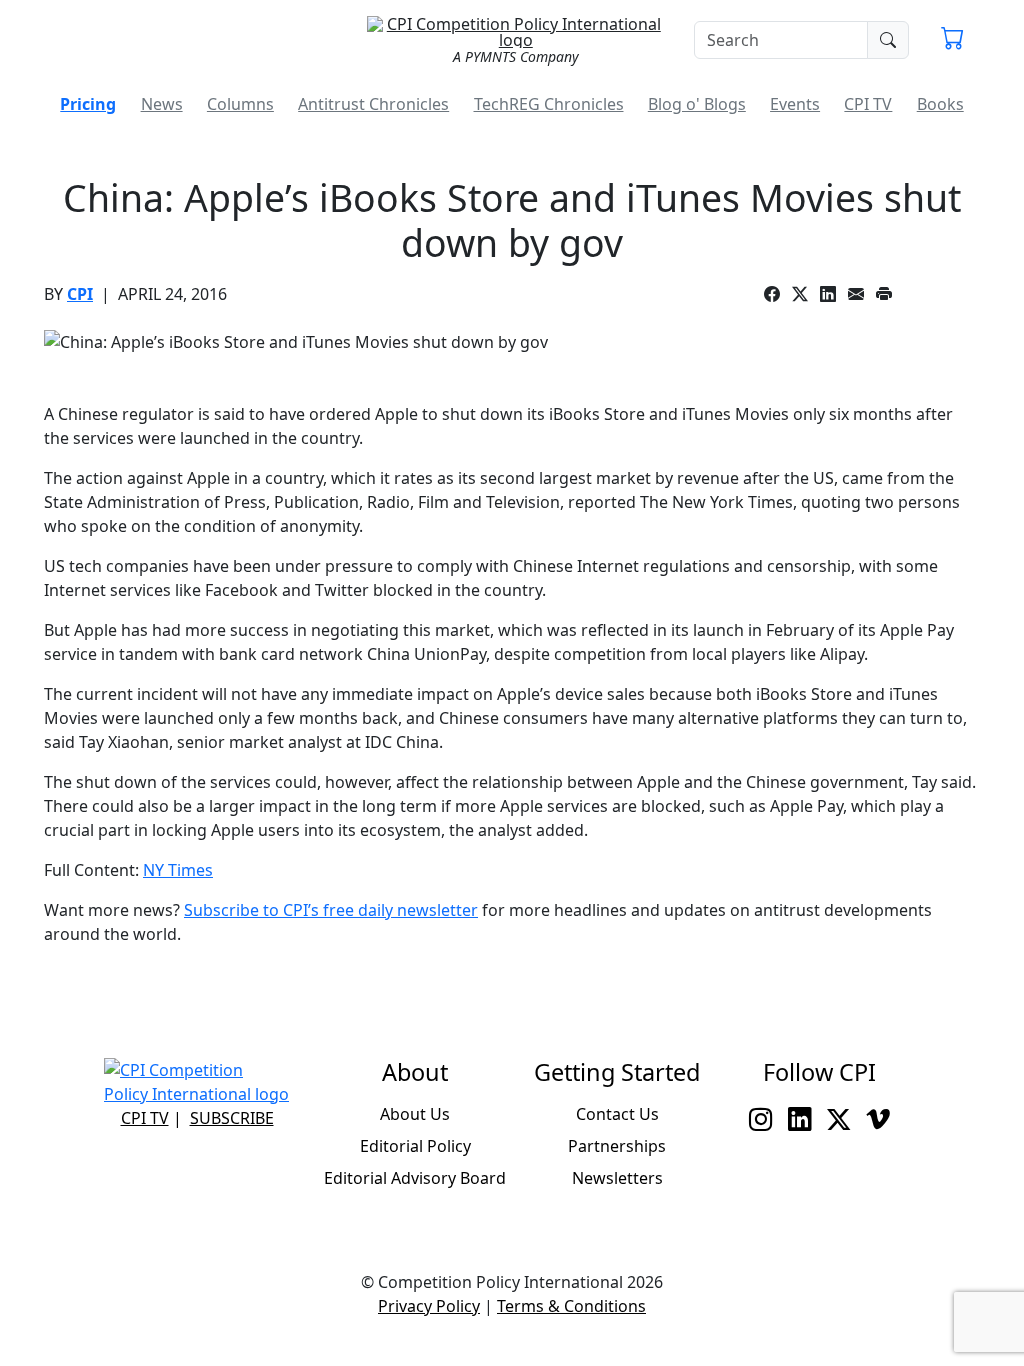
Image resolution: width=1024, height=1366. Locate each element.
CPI (80, 294)
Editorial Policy (415, 1146)
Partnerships (617, 1146)
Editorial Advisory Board (415, 1178)
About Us (415, 1114)
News (162, 104)
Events (795, 104)
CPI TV (868, 104)
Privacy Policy (429, 1306)
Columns (240, 104)
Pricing (88, 104)
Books (940, 104)
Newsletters (617, 1178)
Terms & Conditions (571, 1306)
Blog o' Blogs (697, 104)
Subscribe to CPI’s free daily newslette (327, 910)
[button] (952, 40)
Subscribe (232, 1118)
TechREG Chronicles (549, 104)
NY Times (178, 870)
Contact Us (617, 1114)
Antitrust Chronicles (373, 104)
